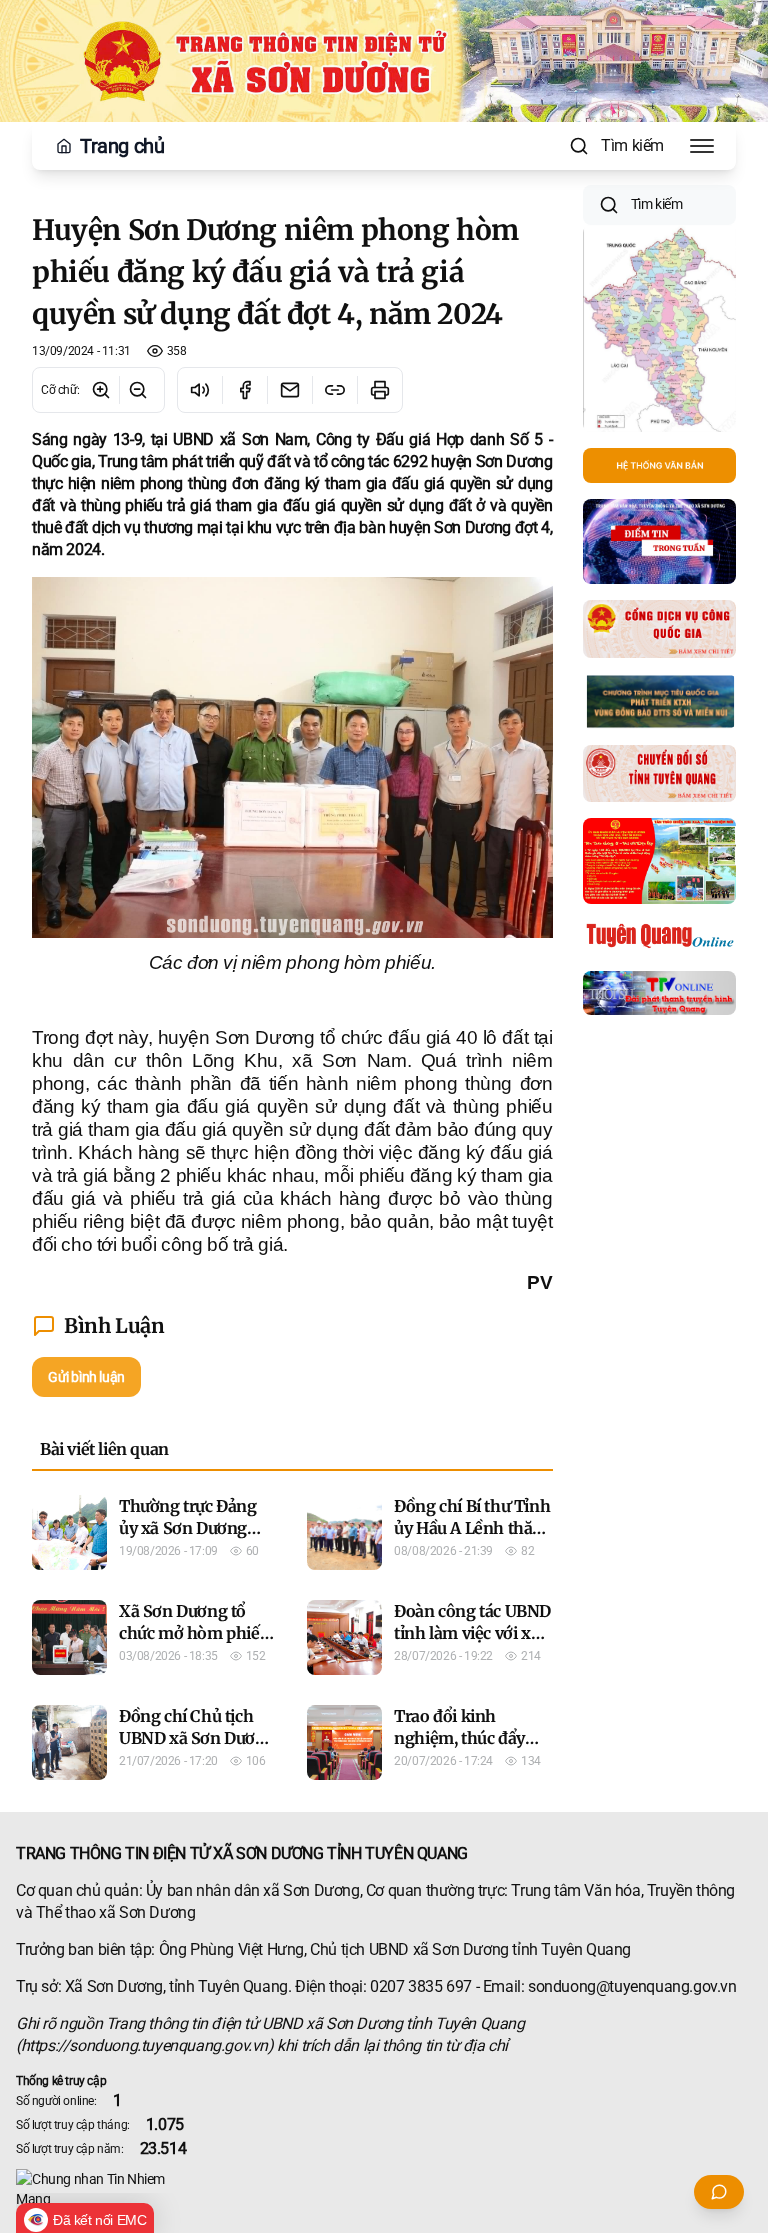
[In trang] (379, 390)
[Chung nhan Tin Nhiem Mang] (384, 2189)
